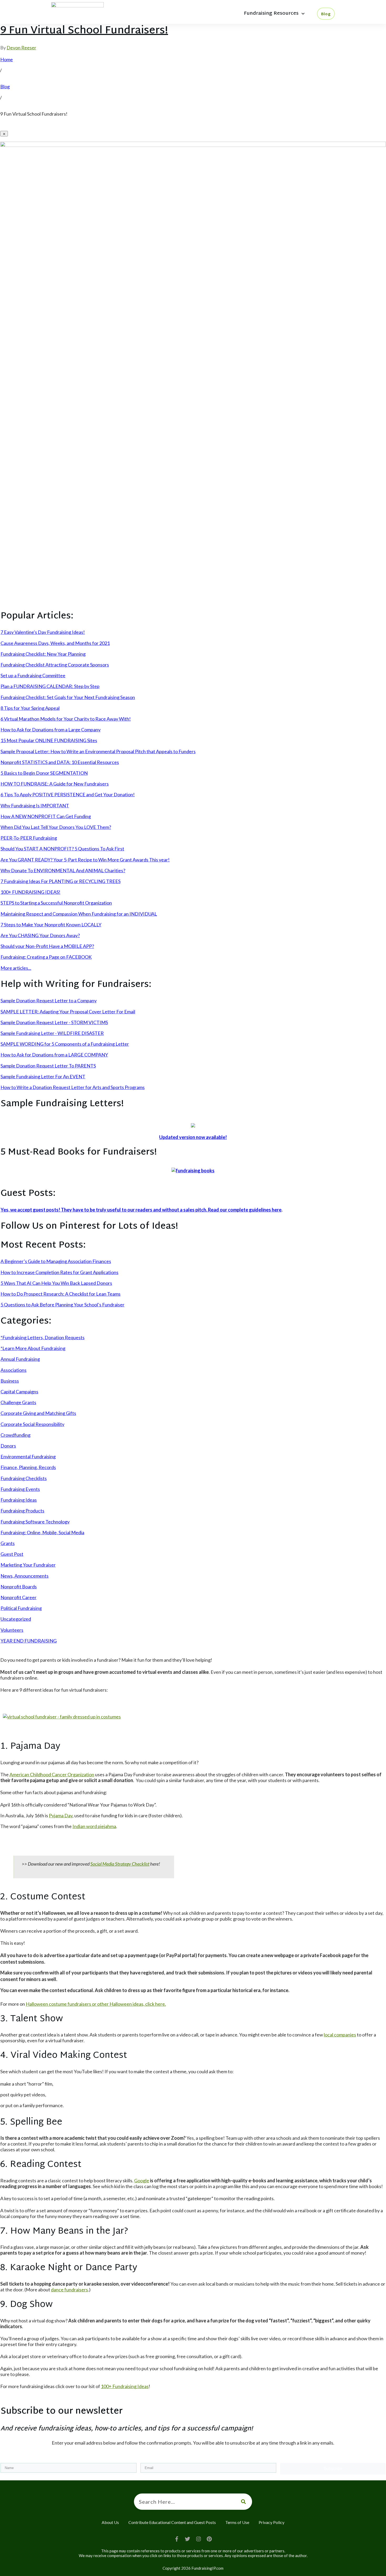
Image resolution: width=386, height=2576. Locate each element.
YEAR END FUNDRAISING (29, 1641)
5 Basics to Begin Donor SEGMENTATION (44, 773)
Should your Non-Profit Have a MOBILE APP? (47, 946)
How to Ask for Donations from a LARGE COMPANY (54, 1055)
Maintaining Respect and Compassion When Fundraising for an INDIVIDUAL (79, 914)
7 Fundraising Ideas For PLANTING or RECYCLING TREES (61, 881)
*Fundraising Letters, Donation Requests (43, 1337)
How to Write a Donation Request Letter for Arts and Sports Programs (73, 1087)
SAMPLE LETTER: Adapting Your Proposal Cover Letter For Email (68, 1012)
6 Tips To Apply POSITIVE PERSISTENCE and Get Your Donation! (68, 794)
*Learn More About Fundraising (33, 1348)
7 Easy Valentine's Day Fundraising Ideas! (43, 632)
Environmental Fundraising (28, 1456)
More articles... (16, 968)
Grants (8, 1543)
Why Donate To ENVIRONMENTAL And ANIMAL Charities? (63, 870)
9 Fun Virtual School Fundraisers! (84, 31)
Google (142, 2180)
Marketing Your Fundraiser (28, 1565)
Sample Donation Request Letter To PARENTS (48, 1066)
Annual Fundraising (20, 1359)
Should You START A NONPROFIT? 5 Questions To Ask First (62, 849)
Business (10, 1381)
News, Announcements (25, 1576)
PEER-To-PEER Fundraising (29, 838)
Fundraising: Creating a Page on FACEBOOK (46, 957)
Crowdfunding (15, 1435)
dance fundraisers (69, 2290)
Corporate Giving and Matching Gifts (38, 1413)
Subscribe (333, 2469)
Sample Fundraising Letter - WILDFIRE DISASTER (52, 1033)
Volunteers (12, 1630)
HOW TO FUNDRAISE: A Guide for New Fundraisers (55, 784)
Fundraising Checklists (24, 1478)
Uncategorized (16, 1619)
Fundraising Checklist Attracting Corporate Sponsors (55, 665)
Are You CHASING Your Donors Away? (40, 935)
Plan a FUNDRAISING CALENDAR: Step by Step (50, 686)
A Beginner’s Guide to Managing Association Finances (56, 1261)
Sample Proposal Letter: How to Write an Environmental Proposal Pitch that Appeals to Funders (98, 751)
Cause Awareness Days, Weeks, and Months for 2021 (55, 643)
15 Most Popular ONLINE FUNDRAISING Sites (49, 740)
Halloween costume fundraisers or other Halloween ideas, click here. (96, 2004)
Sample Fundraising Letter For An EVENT (43, 1076)
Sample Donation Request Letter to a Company (49, 1000)
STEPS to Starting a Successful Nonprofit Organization (56, 903)
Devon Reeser (21, 48)
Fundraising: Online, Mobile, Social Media (42, 1532)
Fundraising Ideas (19, 1500)
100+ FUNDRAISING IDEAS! (30, 892)
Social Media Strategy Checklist (120, 1864)
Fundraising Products (22, 1511)
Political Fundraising (21, 1608)
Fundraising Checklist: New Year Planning (43, 654)
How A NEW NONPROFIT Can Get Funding (46, 816)
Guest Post (12, 1554)
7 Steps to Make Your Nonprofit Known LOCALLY (51, 925)
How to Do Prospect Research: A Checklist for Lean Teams (61, 1294)
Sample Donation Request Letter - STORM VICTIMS (54, 1022)
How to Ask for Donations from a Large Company (51, 730)
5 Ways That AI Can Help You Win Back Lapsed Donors (56, 1283)
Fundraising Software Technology (35, 1522)
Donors (8, 1446)
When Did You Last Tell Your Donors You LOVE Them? (56, 827)
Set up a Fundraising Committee (33, 675)
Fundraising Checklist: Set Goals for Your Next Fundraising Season (68, 697)
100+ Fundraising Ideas (125, 2386)
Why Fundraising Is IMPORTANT (35, 805)
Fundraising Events (20, 1489)
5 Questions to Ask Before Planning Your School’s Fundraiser (62, 1305)
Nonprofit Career (19, 1597)
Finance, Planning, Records (28, 1467)
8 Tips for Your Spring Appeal (30, 708)
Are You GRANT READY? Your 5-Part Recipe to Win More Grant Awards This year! (85, 860)
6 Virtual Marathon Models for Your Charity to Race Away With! (66, 719)
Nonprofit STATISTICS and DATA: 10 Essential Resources (60, 762)
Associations (14, 1370)
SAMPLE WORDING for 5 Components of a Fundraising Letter (65, 1044)
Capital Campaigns (19, 1392)
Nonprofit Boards (19, 1587)
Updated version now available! (193, 1137)
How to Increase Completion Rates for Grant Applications (59, 1272)
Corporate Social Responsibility (32, 1424)
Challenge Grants (18, 1402)
